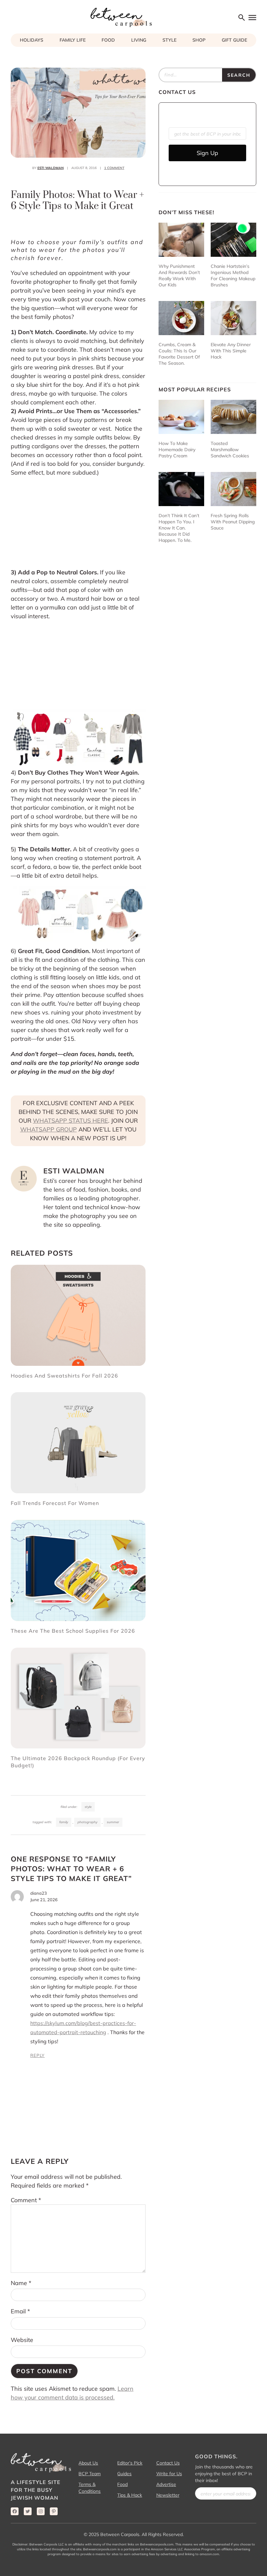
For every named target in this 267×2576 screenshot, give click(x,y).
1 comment (114, 168)
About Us (88, 2463)
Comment (26, 2200)
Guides (124, 2474)
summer (113, 1822)
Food (122, 2484)
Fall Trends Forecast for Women (55, 1503)
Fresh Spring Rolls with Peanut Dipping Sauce (233, 522)
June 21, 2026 (44, 1900)
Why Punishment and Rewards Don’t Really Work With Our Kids (179, 275)
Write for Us (169, 2474)
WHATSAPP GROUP (49, 1129)
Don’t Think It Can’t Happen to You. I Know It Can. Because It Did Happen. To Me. (179, 528)
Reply (38, 2055)
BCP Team (90, 2474)
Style (88, 1807)
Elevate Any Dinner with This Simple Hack (231, 351)
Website (22, 2340)
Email (20, 2311)
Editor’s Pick (130, 2463)
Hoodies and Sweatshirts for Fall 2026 (64, 1376)
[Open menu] (253, 17)
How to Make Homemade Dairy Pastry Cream (177, 450)
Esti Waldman (51, 168)
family (64, 1822)
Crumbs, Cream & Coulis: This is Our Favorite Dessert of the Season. (179, 354)
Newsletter (168, 2495)
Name (21, 2283)
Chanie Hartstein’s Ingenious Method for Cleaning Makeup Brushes (233, 275)
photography (87, 1822)
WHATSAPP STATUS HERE (70, 1121)
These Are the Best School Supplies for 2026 (73, 1631)
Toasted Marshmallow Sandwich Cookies (230, 450)
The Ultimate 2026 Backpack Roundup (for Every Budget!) (78, 1762)
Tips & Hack (130, 2495)
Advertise (166, 2484)
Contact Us (168, 2463)
